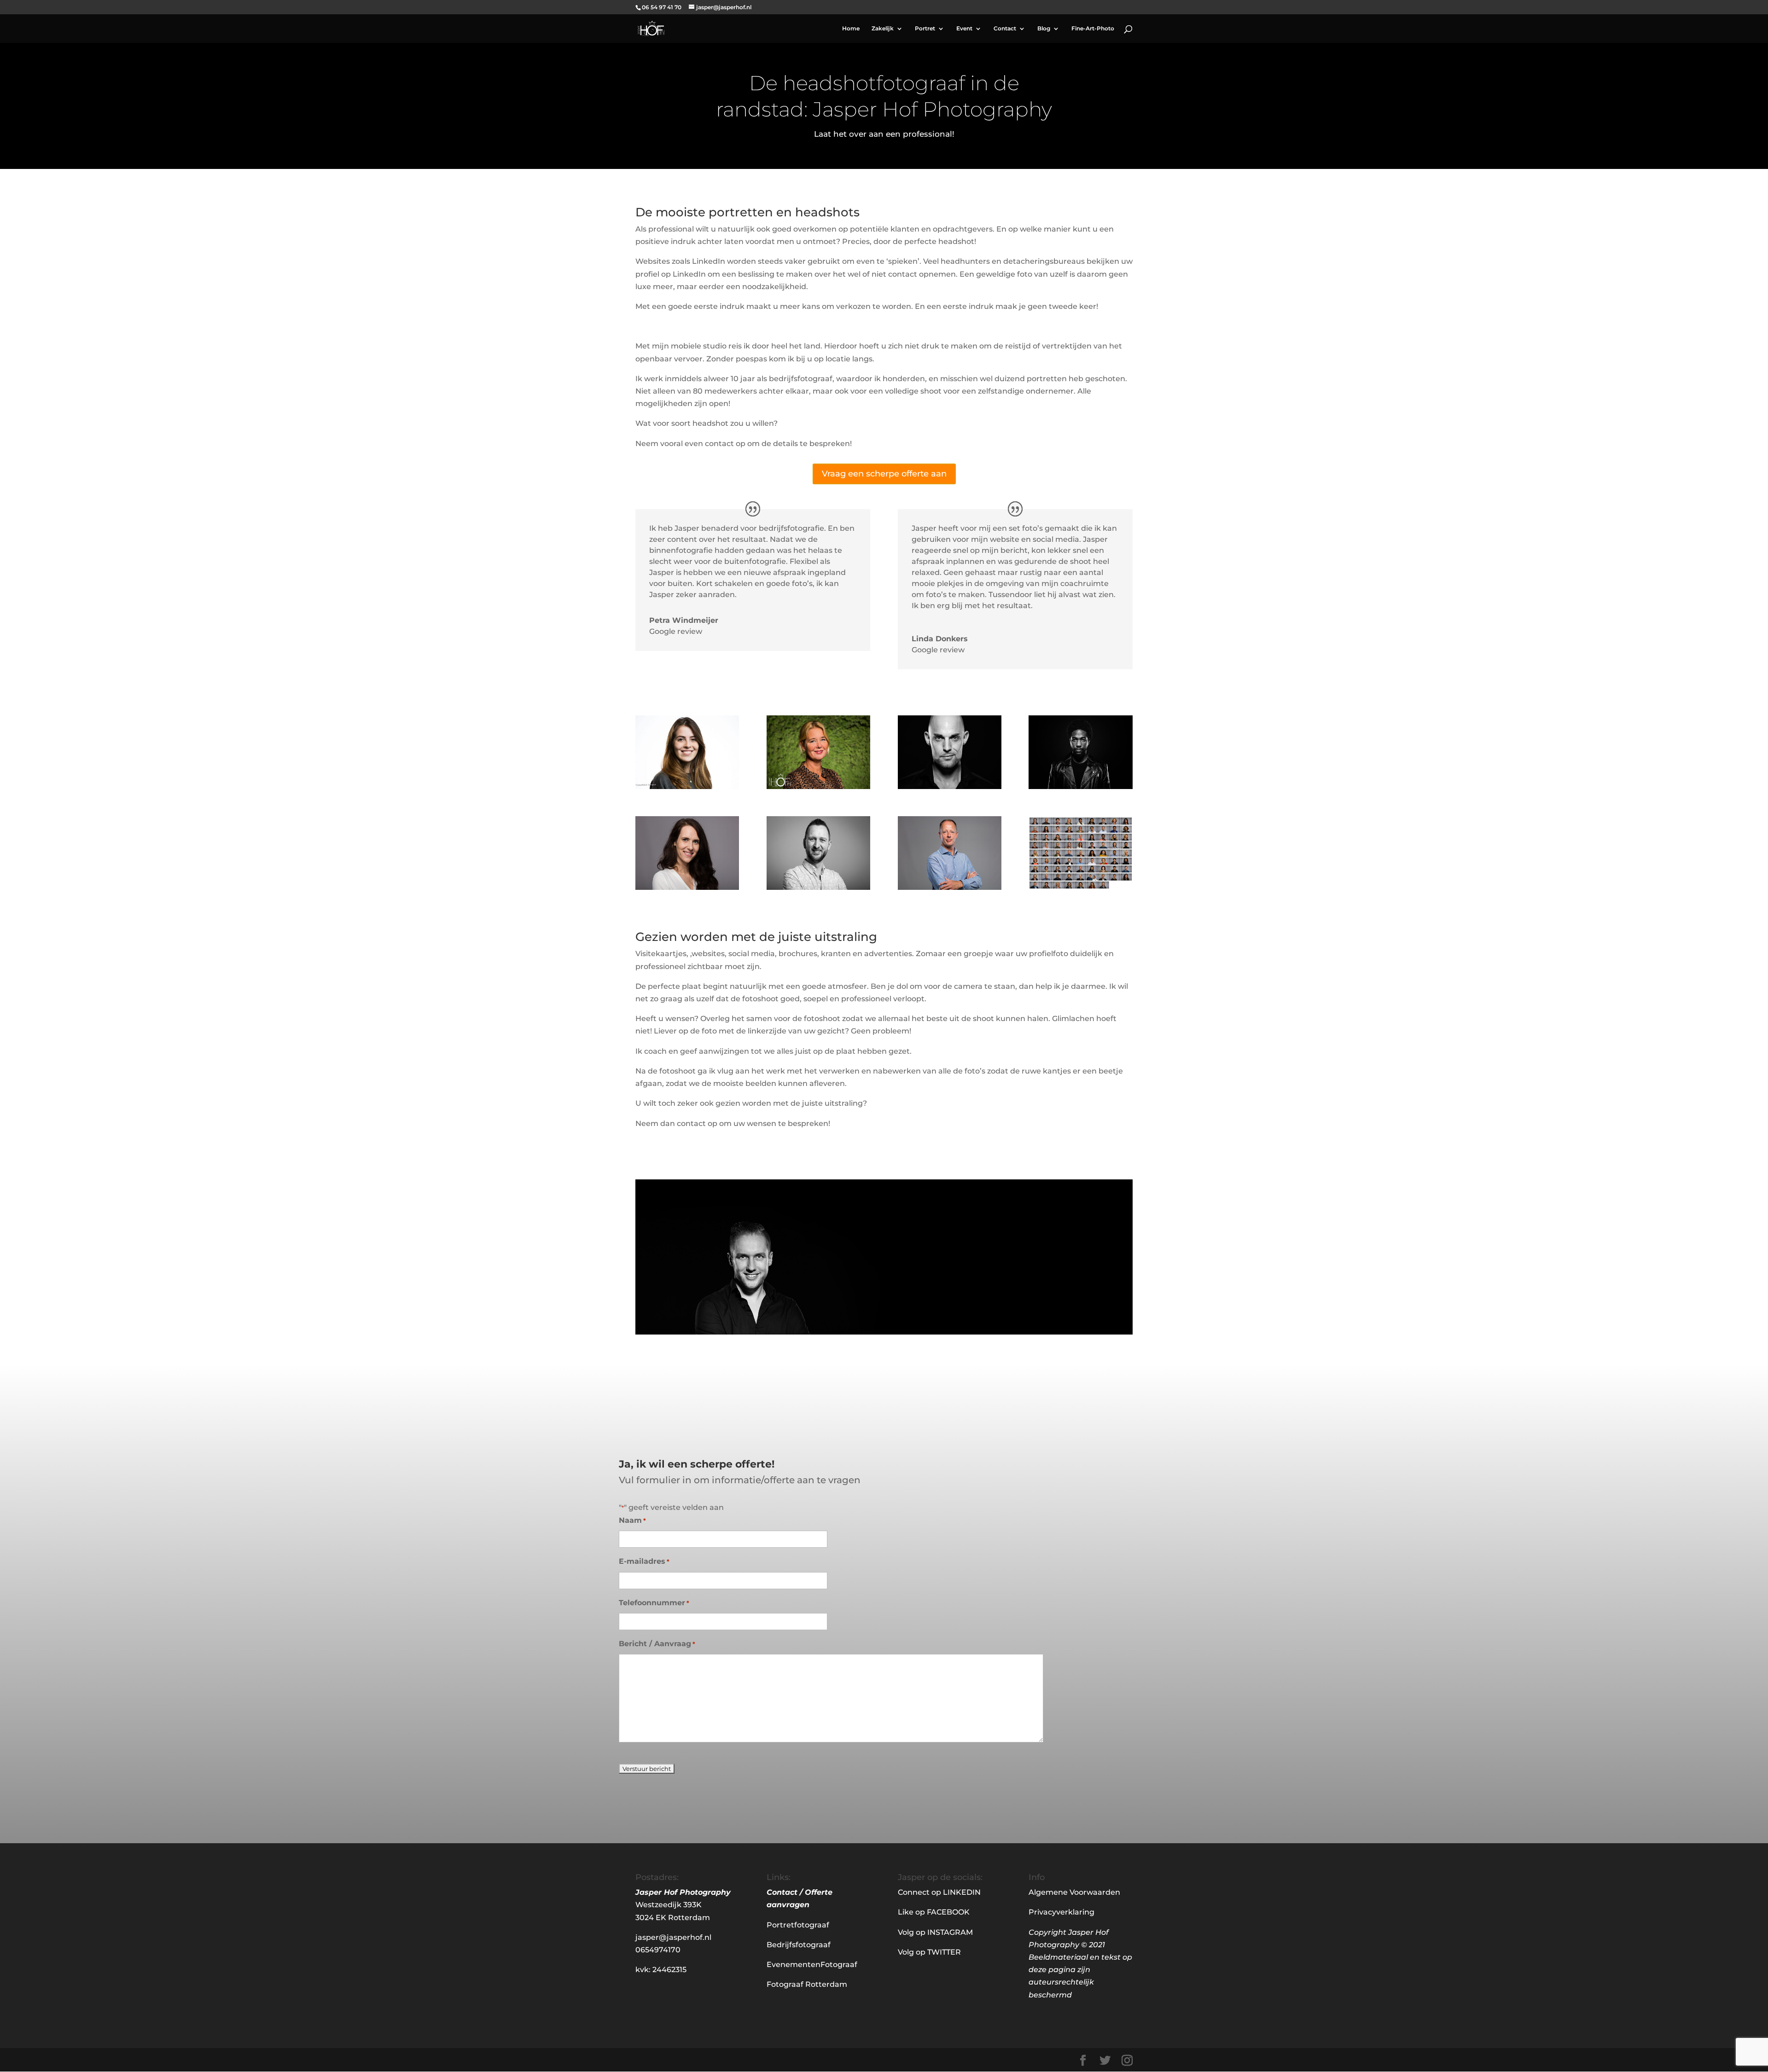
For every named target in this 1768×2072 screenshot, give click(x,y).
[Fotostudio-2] (1080, 786)
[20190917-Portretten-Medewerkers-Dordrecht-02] (818, 786)
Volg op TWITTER (929, 1952)
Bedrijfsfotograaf (799, 1945)
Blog (1044, 29)
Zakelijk (883, 29)
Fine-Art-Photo (1093, 29)
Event (964, 29)
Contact (1005, 29)
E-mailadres (644, 1561)
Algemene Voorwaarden (1074, 1892)
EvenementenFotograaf (812, 1965)
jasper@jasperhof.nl (673, 1937)
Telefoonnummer (654, 1603)
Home (851, 29)
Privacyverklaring (1061, 1912)
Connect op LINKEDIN (939, 1892)
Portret (925, 29)
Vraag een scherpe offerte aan (884, 474)
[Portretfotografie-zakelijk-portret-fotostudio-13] (687, 887)
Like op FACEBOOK (934, 1912)
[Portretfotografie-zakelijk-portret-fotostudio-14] (818, 887)
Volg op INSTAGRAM (935, 1932)
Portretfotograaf (798, 1925)
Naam (632, 1520)
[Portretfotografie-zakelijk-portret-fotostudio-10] (950, 887)
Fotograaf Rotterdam (807, 1984)
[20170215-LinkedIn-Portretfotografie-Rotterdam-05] (687, 786)
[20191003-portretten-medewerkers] (1080, 887)
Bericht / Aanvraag (657, 1644)
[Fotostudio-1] (950, 786)
